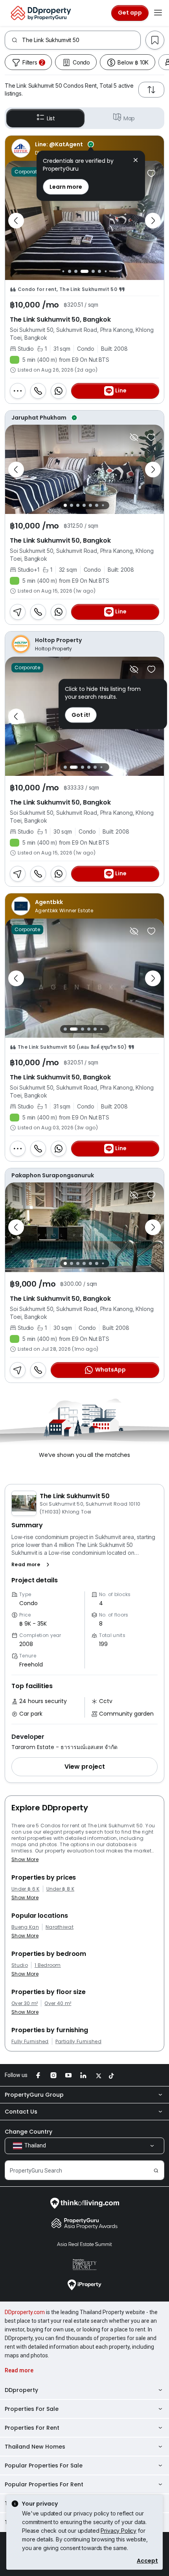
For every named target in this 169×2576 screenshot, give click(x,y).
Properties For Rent (32, 2428)
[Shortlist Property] (151, 173)
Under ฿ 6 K (26, 1889)
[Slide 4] (76, 271)
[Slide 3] (70, 271)
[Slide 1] (65, 505)
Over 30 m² (25, 2003)
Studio (20, 1965)
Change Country (28, 2132)
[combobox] (81, 40)
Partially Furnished (78, 2042)
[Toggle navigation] (158, 13)
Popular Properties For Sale (44, 2466)
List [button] (51, 118)
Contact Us (21, 2112)
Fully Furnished (30, 2042)
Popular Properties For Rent (44, 2484)
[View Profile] (84, 148)
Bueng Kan (25, 1927)
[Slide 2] (63, 272)
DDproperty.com (25, 2312)
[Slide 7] (99, 271)
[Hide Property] (134, 437)
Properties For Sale (32, 2409)
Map (129, 118)
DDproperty (21, 2390)
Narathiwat (60, 1927)
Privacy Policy (118, 2531)
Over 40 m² (58, 2003)
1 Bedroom (48, 1965)
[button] (32, 1565)
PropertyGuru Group (34, 2095)
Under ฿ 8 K (61, 1889)
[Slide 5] (84, 271)
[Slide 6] (93, 271)
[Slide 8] (106, 272)
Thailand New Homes (35, 2447)
